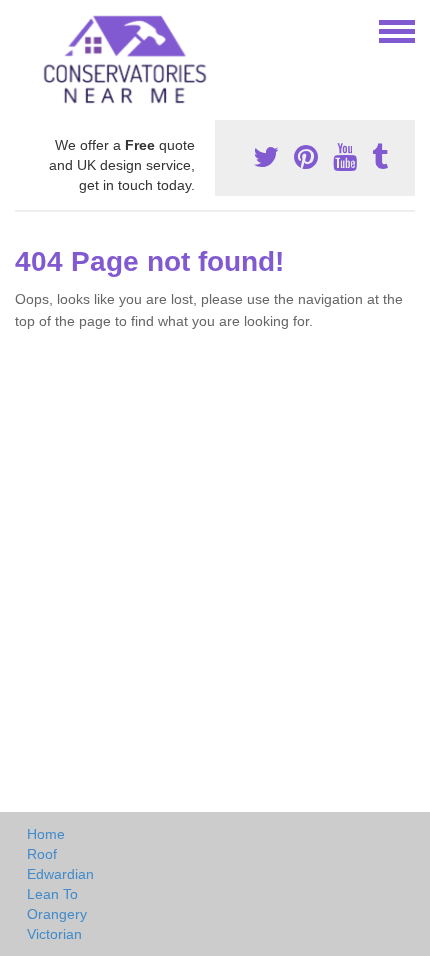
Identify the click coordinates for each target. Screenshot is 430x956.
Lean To (52, 894)
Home (46, 834)
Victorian (54, 934)
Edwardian (60, 874)
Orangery (57, 914)
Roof (42, 854)
